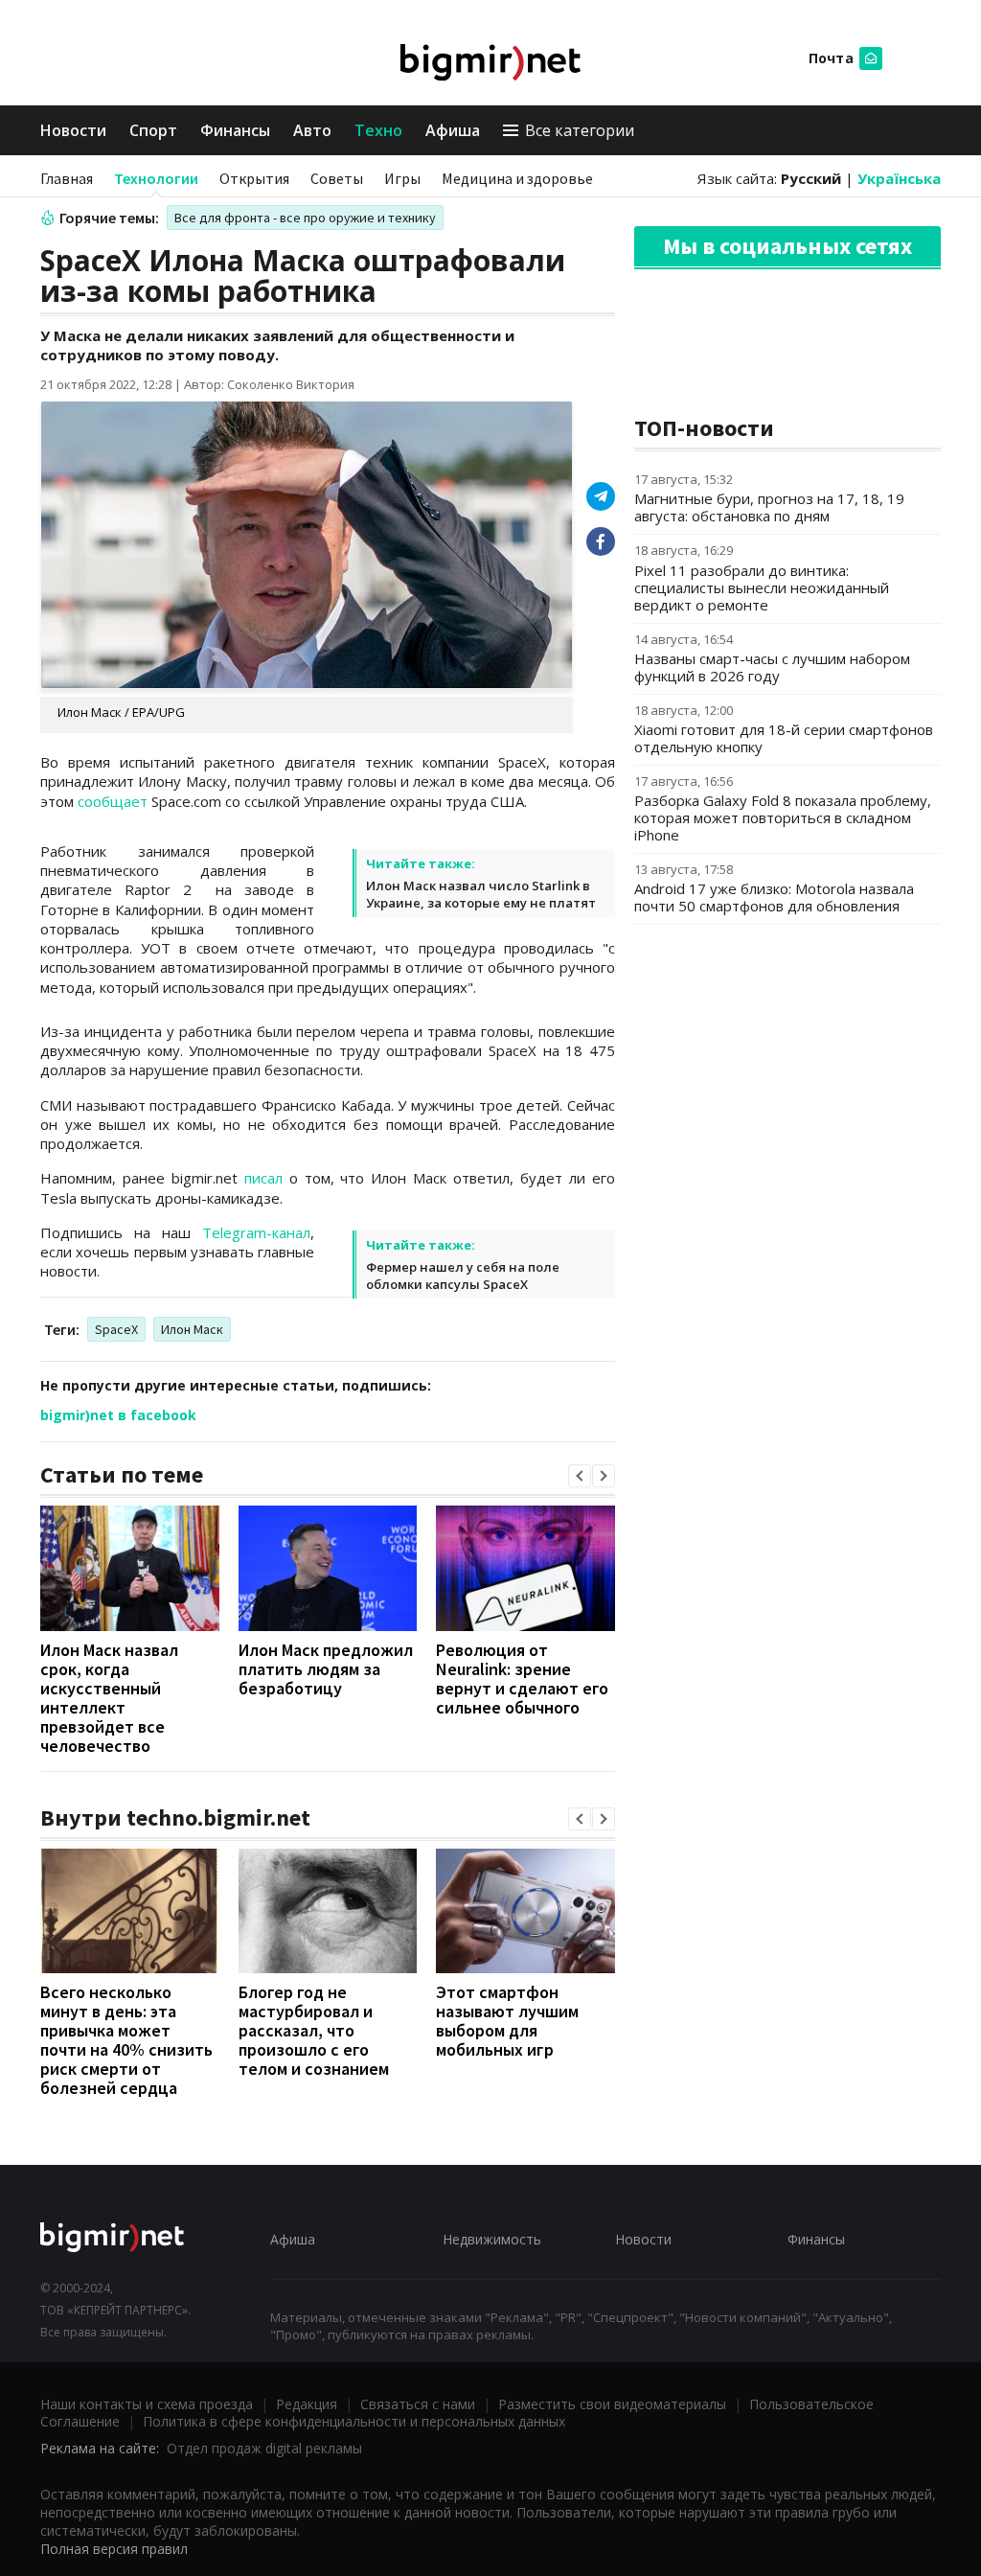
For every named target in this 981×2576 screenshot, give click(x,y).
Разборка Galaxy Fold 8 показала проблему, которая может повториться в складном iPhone (783, 817)
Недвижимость (492, 2239)
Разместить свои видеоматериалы (612, 2404)
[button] (580, 1476)
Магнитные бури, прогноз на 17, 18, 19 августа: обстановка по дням (769, 507)
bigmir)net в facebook (118, 1415)
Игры (402, 178)
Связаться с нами (418, 2404)
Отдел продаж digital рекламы (264, 2448)
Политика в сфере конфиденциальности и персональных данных (354, 2421)
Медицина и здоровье (517, 178)
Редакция (307, 2404)
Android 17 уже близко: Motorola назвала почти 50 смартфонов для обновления (774, 897)
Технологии (156, 178)
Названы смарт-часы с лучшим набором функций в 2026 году (772, 667)
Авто (312, 130)
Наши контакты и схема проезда (147, 2404)
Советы (337, 178)
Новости (73, 130)
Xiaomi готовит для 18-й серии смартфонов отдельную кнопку (784, 738)
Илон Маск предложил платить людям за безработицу (326, 1669)
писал (263, 1178)
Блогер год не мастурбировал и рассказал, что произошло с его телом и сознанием (314, 2030)
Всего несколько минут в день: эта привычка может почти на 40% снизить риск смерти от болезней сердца (126, 2040)
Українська (899, 178)
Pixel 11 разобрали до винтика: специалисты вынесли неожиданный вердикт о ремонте (762, 587)
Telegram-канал (256, 1232)
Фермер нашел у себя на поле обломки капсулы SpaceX (463, 1276)
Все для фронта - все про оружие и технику (305, 218)
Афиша (453, 130)
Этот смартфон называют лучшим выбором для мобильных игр (507, 2021)
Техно (378, 130)
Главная (67, 178)
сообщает (113, 801)
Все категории (580, 130)
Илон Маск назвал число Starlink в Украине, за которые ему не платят (481, 894)
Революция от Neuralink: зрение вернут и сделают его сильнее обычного (522, 1679)
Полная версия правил (114, 2549)
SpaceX (116, 1329)
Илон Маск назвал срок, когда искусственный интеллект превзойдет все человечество (109, 1698)
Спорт (153, 130)
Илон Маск (192, 1329)
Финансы (235, 130)
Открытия (254, 178)
